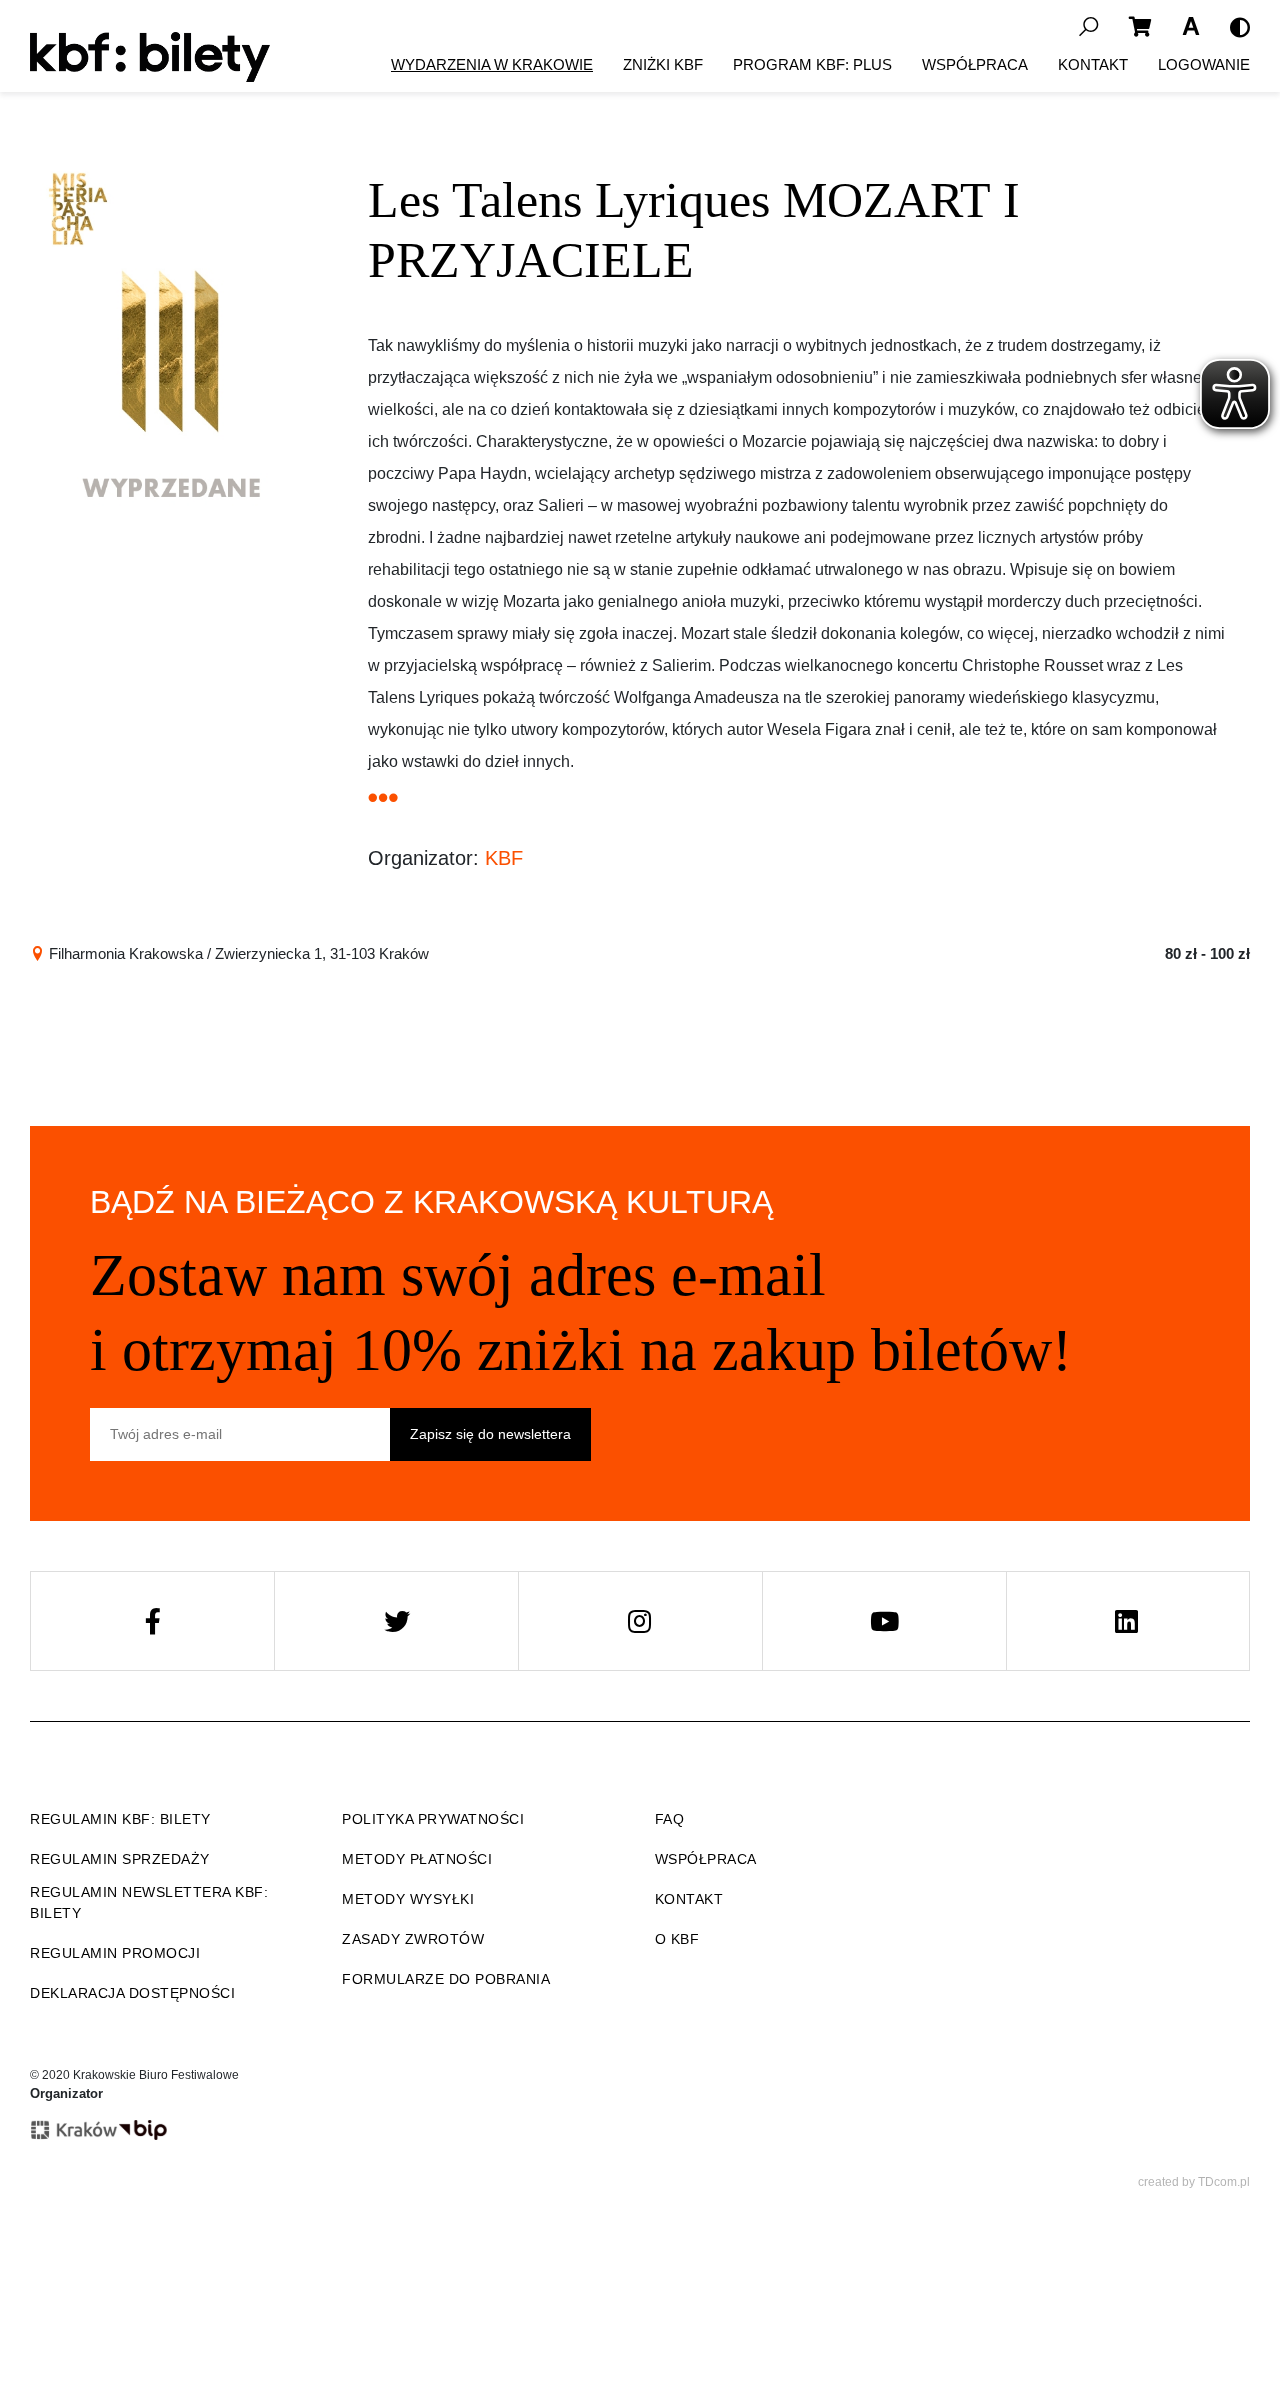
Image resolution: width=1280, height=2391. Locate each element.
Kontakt (1093, 64)
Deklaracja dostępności (132, 1993)
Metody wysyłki (408, 1899)
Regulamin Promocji (115, 1953)
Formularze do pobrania (446, 1979)
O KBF (677, 1939)
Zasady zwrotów (413, 1939)
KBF (504, 858)
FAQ (670, 1819)
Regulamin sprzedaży (120, 1859)
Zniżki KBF (663, 64)
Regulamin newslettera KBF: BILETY (149, 1902)
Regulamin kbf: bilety (120, 1819)
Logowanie (1204, 64)
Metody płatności (417, 1859)
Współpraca (975, 64)
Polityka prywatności (433, 1819)
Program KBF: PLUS (812, 64)
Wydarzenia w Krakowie (492, 64)
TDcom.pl (1224, 2182)
